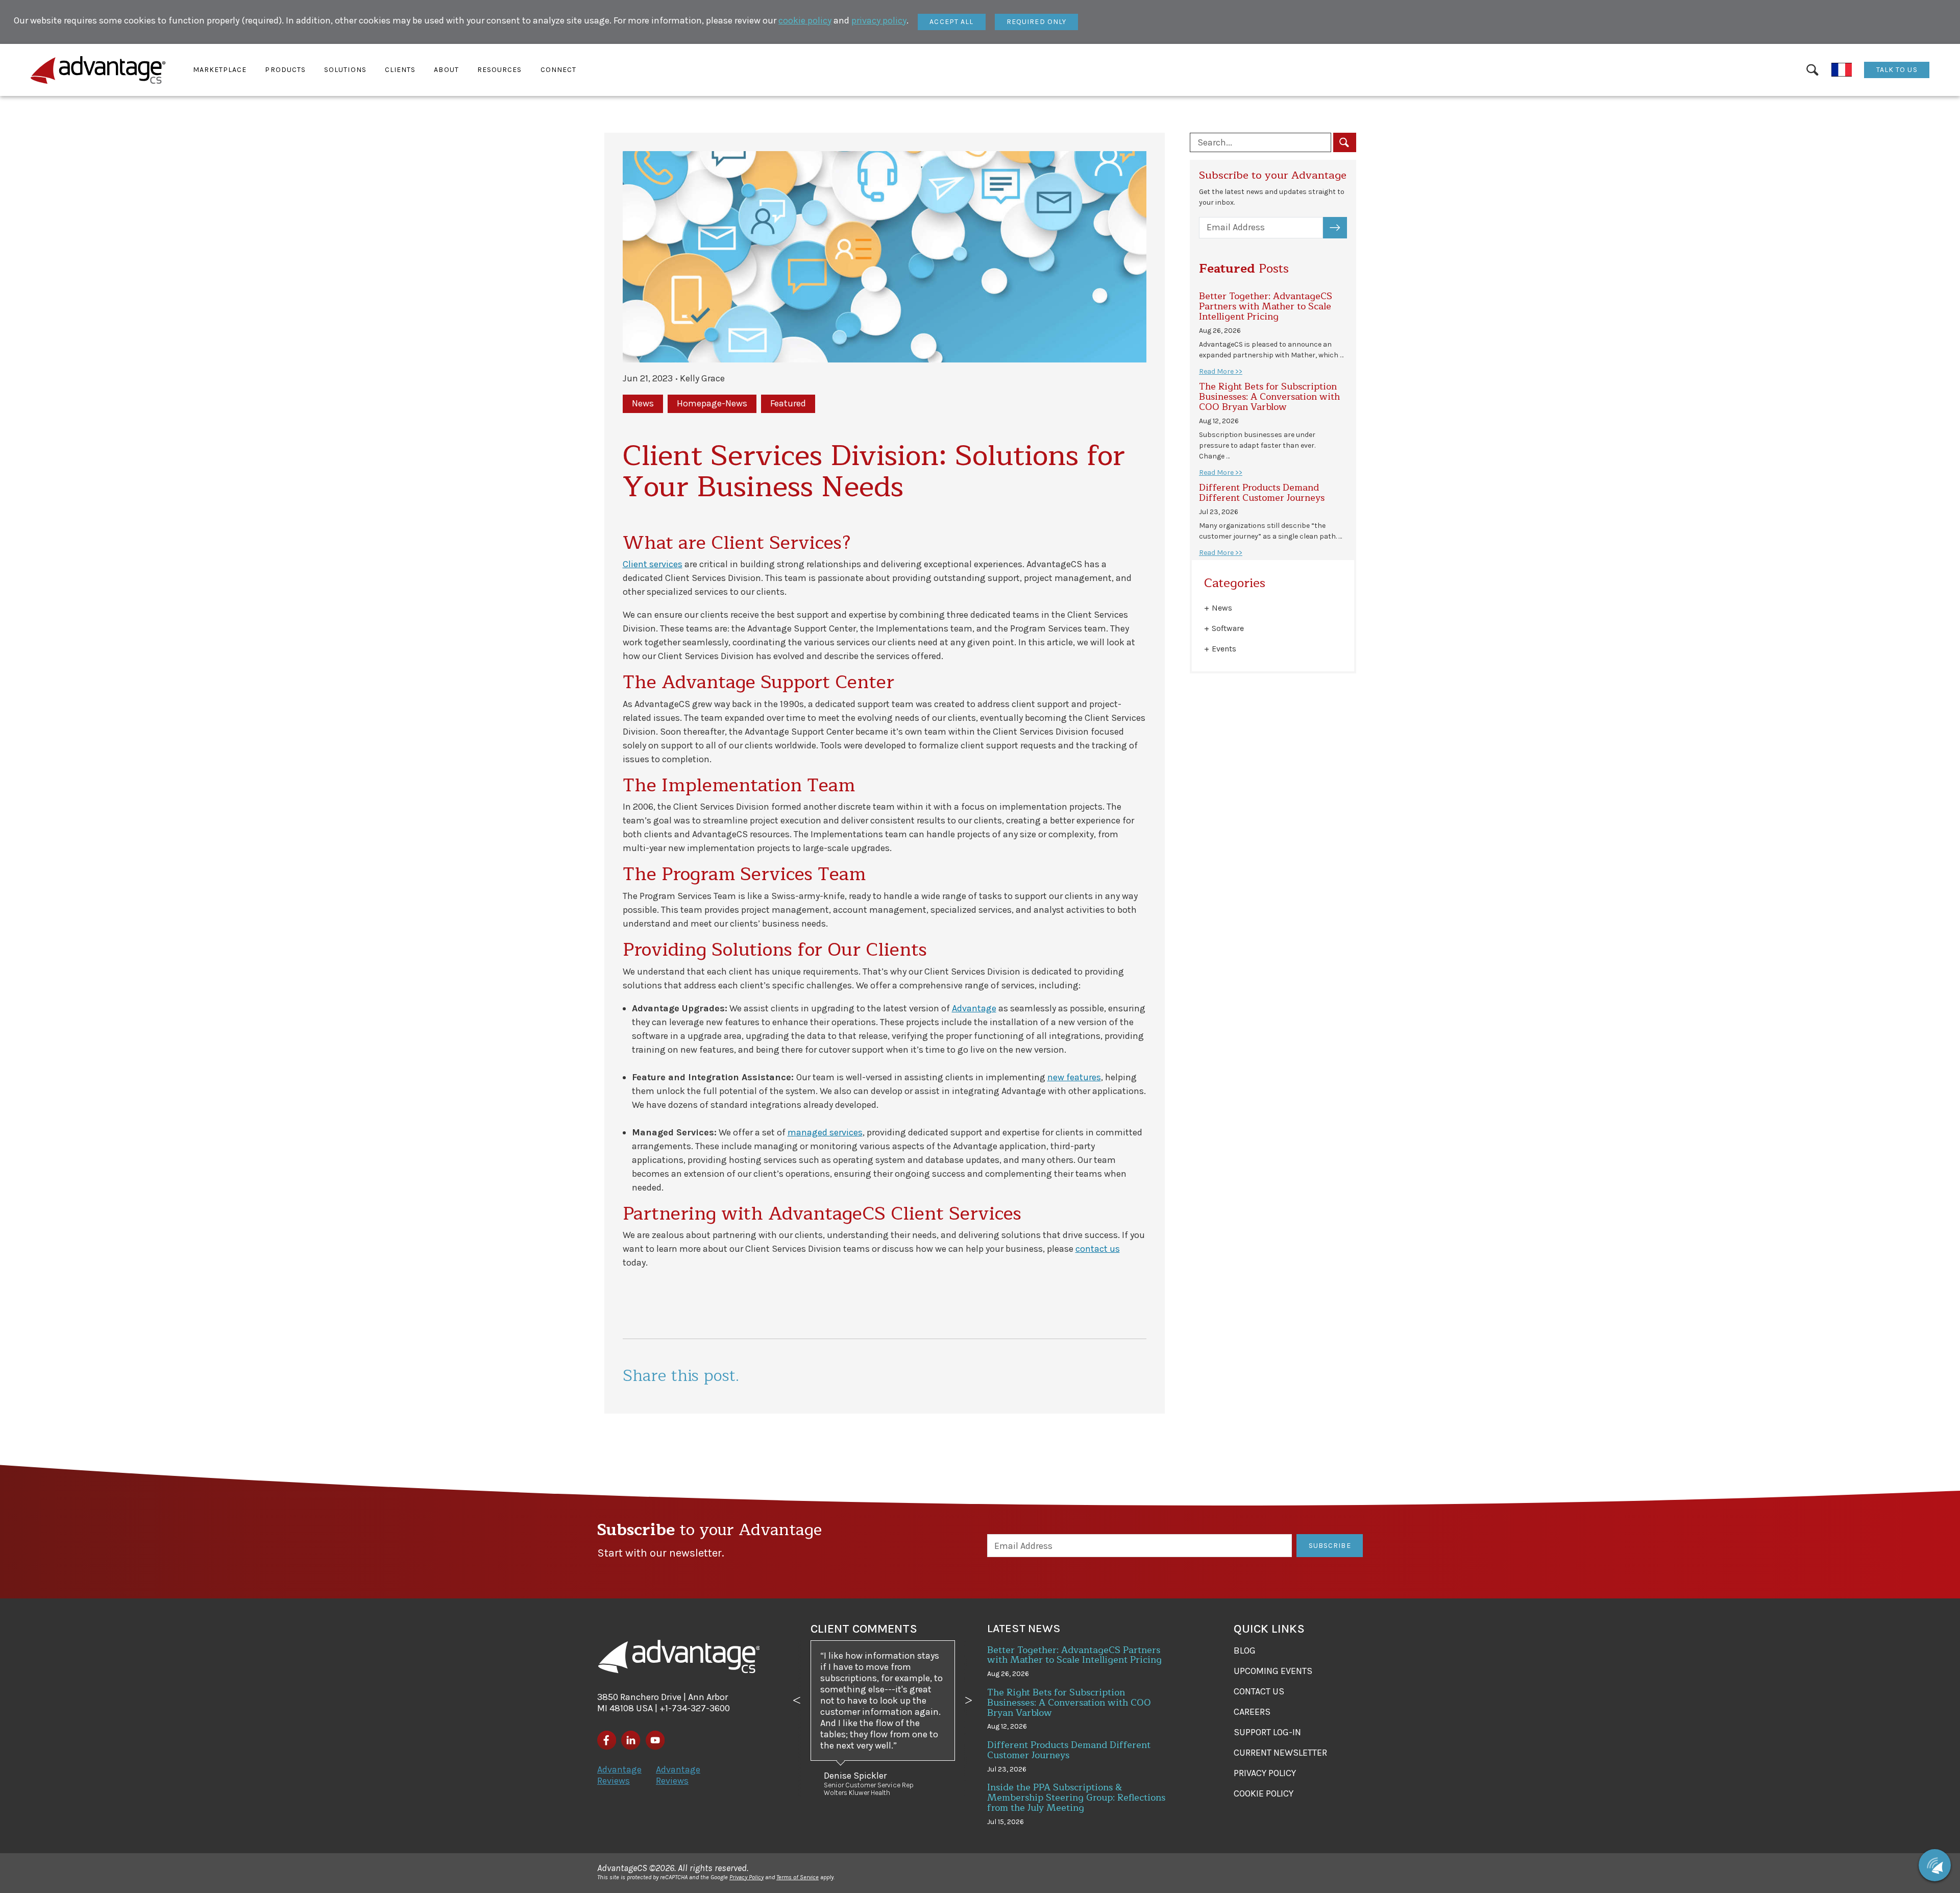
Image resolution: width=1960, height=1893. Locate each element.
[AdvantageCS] (679, 1657)
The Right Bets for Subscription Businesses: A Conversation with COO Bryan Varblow (1269, 397)
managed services (825, 1132)
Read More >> (1221, 371)
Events (1224, 649)
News (1222, 608)
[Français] (1842, 70)
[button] (220, 70)
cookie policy (805, 20)
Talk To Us (1897, 70)
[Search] (1812, 70)
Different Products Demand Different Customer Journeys (1262, 493)
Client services (653, 564)
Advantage (974, 1008)
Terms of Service (798, 1877)
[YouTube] (655, 1740)
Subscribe (1341, 227)
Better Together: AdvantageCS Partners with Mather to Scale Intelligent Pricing (1266, 306)
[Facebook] (607, 1740)
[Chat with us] (1935, 1865)
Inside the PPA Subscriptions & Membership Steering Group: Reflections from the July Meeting (1076, 1798)
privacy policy (879, 20)
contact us (1098, 1249)
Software (1228, 628)
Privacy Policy (746, 1877)
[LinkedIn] (631, 1740)
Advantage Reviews (619, 1775)
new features (1074, 1077)
